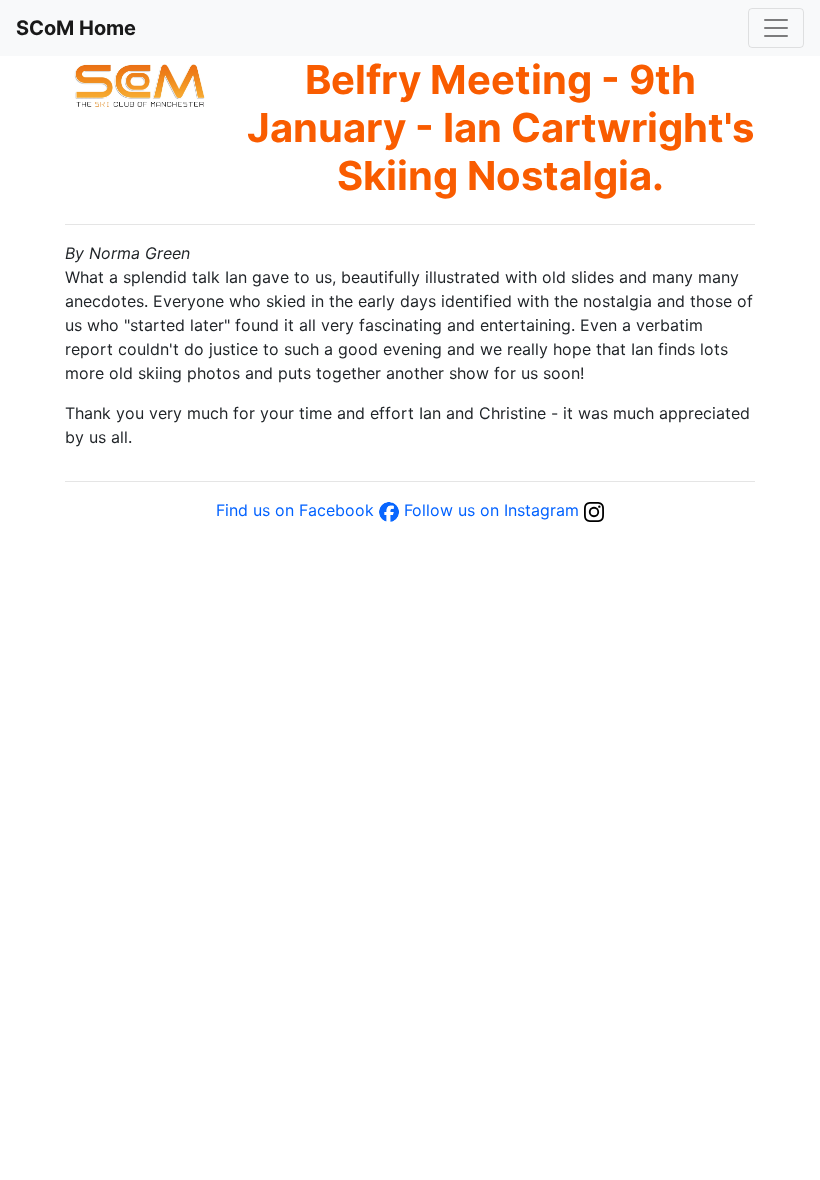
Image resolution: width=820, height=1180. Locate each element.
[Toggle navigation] (776, 28)
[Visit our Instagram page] (594, 510)
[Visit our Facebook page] (389, 510)
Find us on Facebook (295, 510)
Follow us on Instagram (491, 510)
